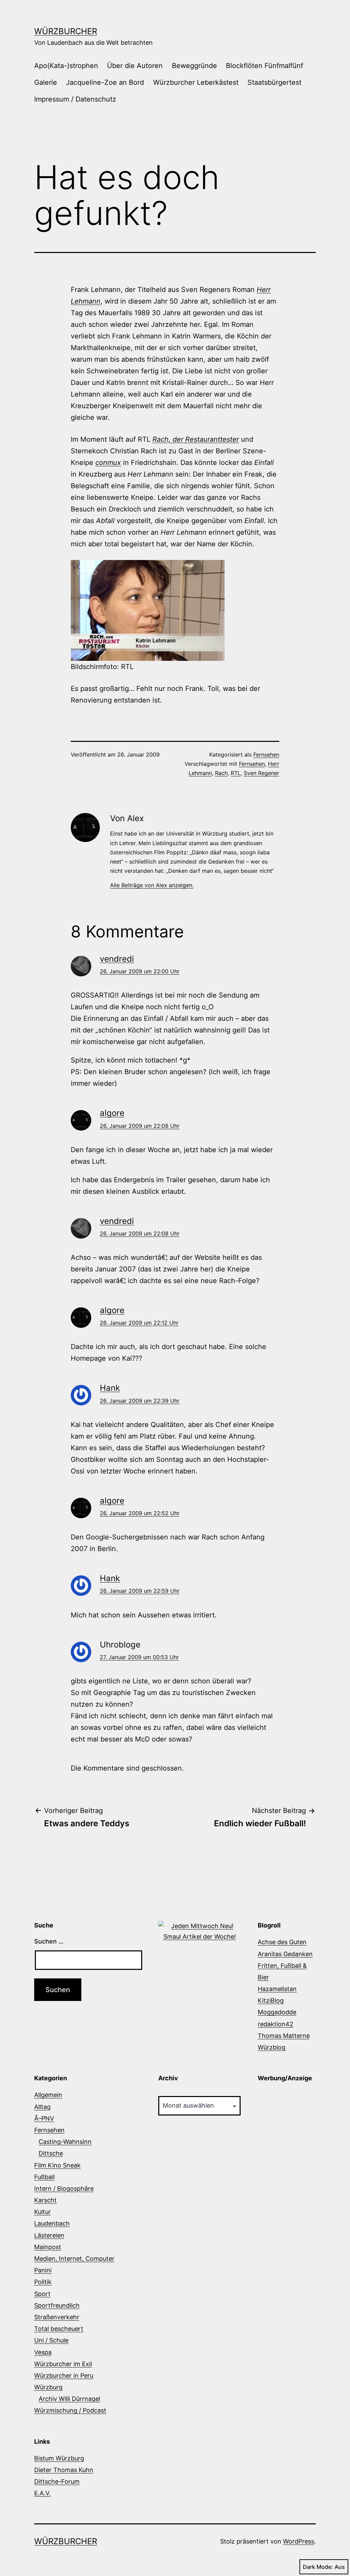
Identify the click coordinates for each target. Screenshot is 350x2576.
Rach (221, 773)
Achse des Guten (282, 1942)
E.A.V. (42, 2493)
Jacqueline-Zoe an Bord (105, 82)
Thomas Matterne (284, 2036)
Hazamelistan (277, 1989)
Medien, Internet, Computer (74, 2259)
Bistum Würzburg (59, 2458)
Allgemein (48, 2095)
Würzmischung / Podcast (70, 2410)
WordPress (299, 2541)
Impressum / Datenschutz (75, 99)
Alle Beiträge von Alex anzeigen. (152, 885)
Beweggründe (194, 66)
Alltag (42, 2107)
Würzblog (272, 2047)
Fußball (44, 2177)
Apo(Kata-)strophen (66, 66)
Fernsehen (266, 755)
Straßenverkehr (57, 2317)
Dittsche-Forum (57, 2481)
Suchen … (49, 1941)
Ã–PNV (44, 2118)
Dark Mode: (318, 2567)
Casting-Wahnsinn (65, 2142)
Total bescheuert (59, 2329)
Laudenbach (52, 2223)
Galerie (46, 82)
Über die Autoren (135, 66)
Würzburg (48, 2387)
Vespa (43, 2352)
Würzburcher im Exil (63, 2364)
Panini (43, 2270)
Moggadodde (277, 2012)
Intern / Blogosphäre (64, 2188)
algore (112, 1113)
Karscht (45, 2200)
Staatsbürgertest (274, 82)
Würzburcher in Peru (64, 2375)
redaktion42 (275, 2024)
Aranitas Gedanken (285, 1954)
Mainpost (48, 2247)
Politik (43, 2282)
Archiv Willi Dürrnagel (69, 2399)
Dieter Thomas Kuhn (64, 2470)
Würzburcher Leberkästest (196, 82)
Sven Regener (261, 773)
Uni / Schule (51, 2340)
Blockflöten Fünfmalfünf (265, 66)
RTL (236, 773)
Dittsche (51, 2153)
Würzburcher (66, 31)
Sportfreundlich (57, 2305)
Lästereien (49, 2235)
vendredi (117, 959)
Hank (110, 1388)
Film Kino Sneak (57, 2165)
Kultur (43, 2212)
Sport (42, 2294)
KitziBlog (271, 2000)
